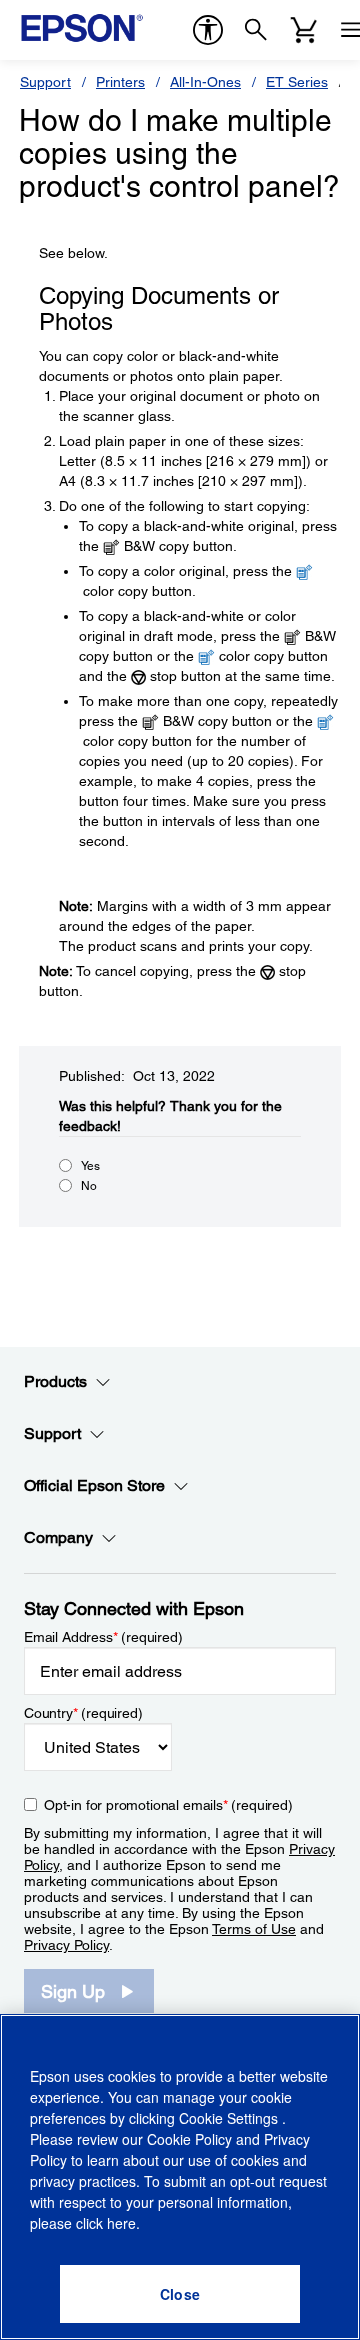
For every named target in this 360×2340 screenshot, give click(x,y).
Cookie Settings (230, 2118)
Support (45, 82)
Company (58, 1537)
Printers (120, 82)
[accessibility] (208, 30)
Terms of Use (254, 1929)
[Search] (256, 30)
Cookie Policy (189, 2139)
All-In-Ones (205, 82)
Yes (90, 1166)
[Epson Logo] (82, 28)
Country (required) (83, 1713)
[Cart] (304, 30)
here (121, 2223)
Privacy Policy (66, 1945)
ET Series (297, 82)
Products (55, 1381)
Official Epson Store (94, 1485)
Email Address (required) (103, 1637)
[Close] (180, 2294)
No (89, 1186)
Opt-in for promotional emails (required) (168, 1805)
